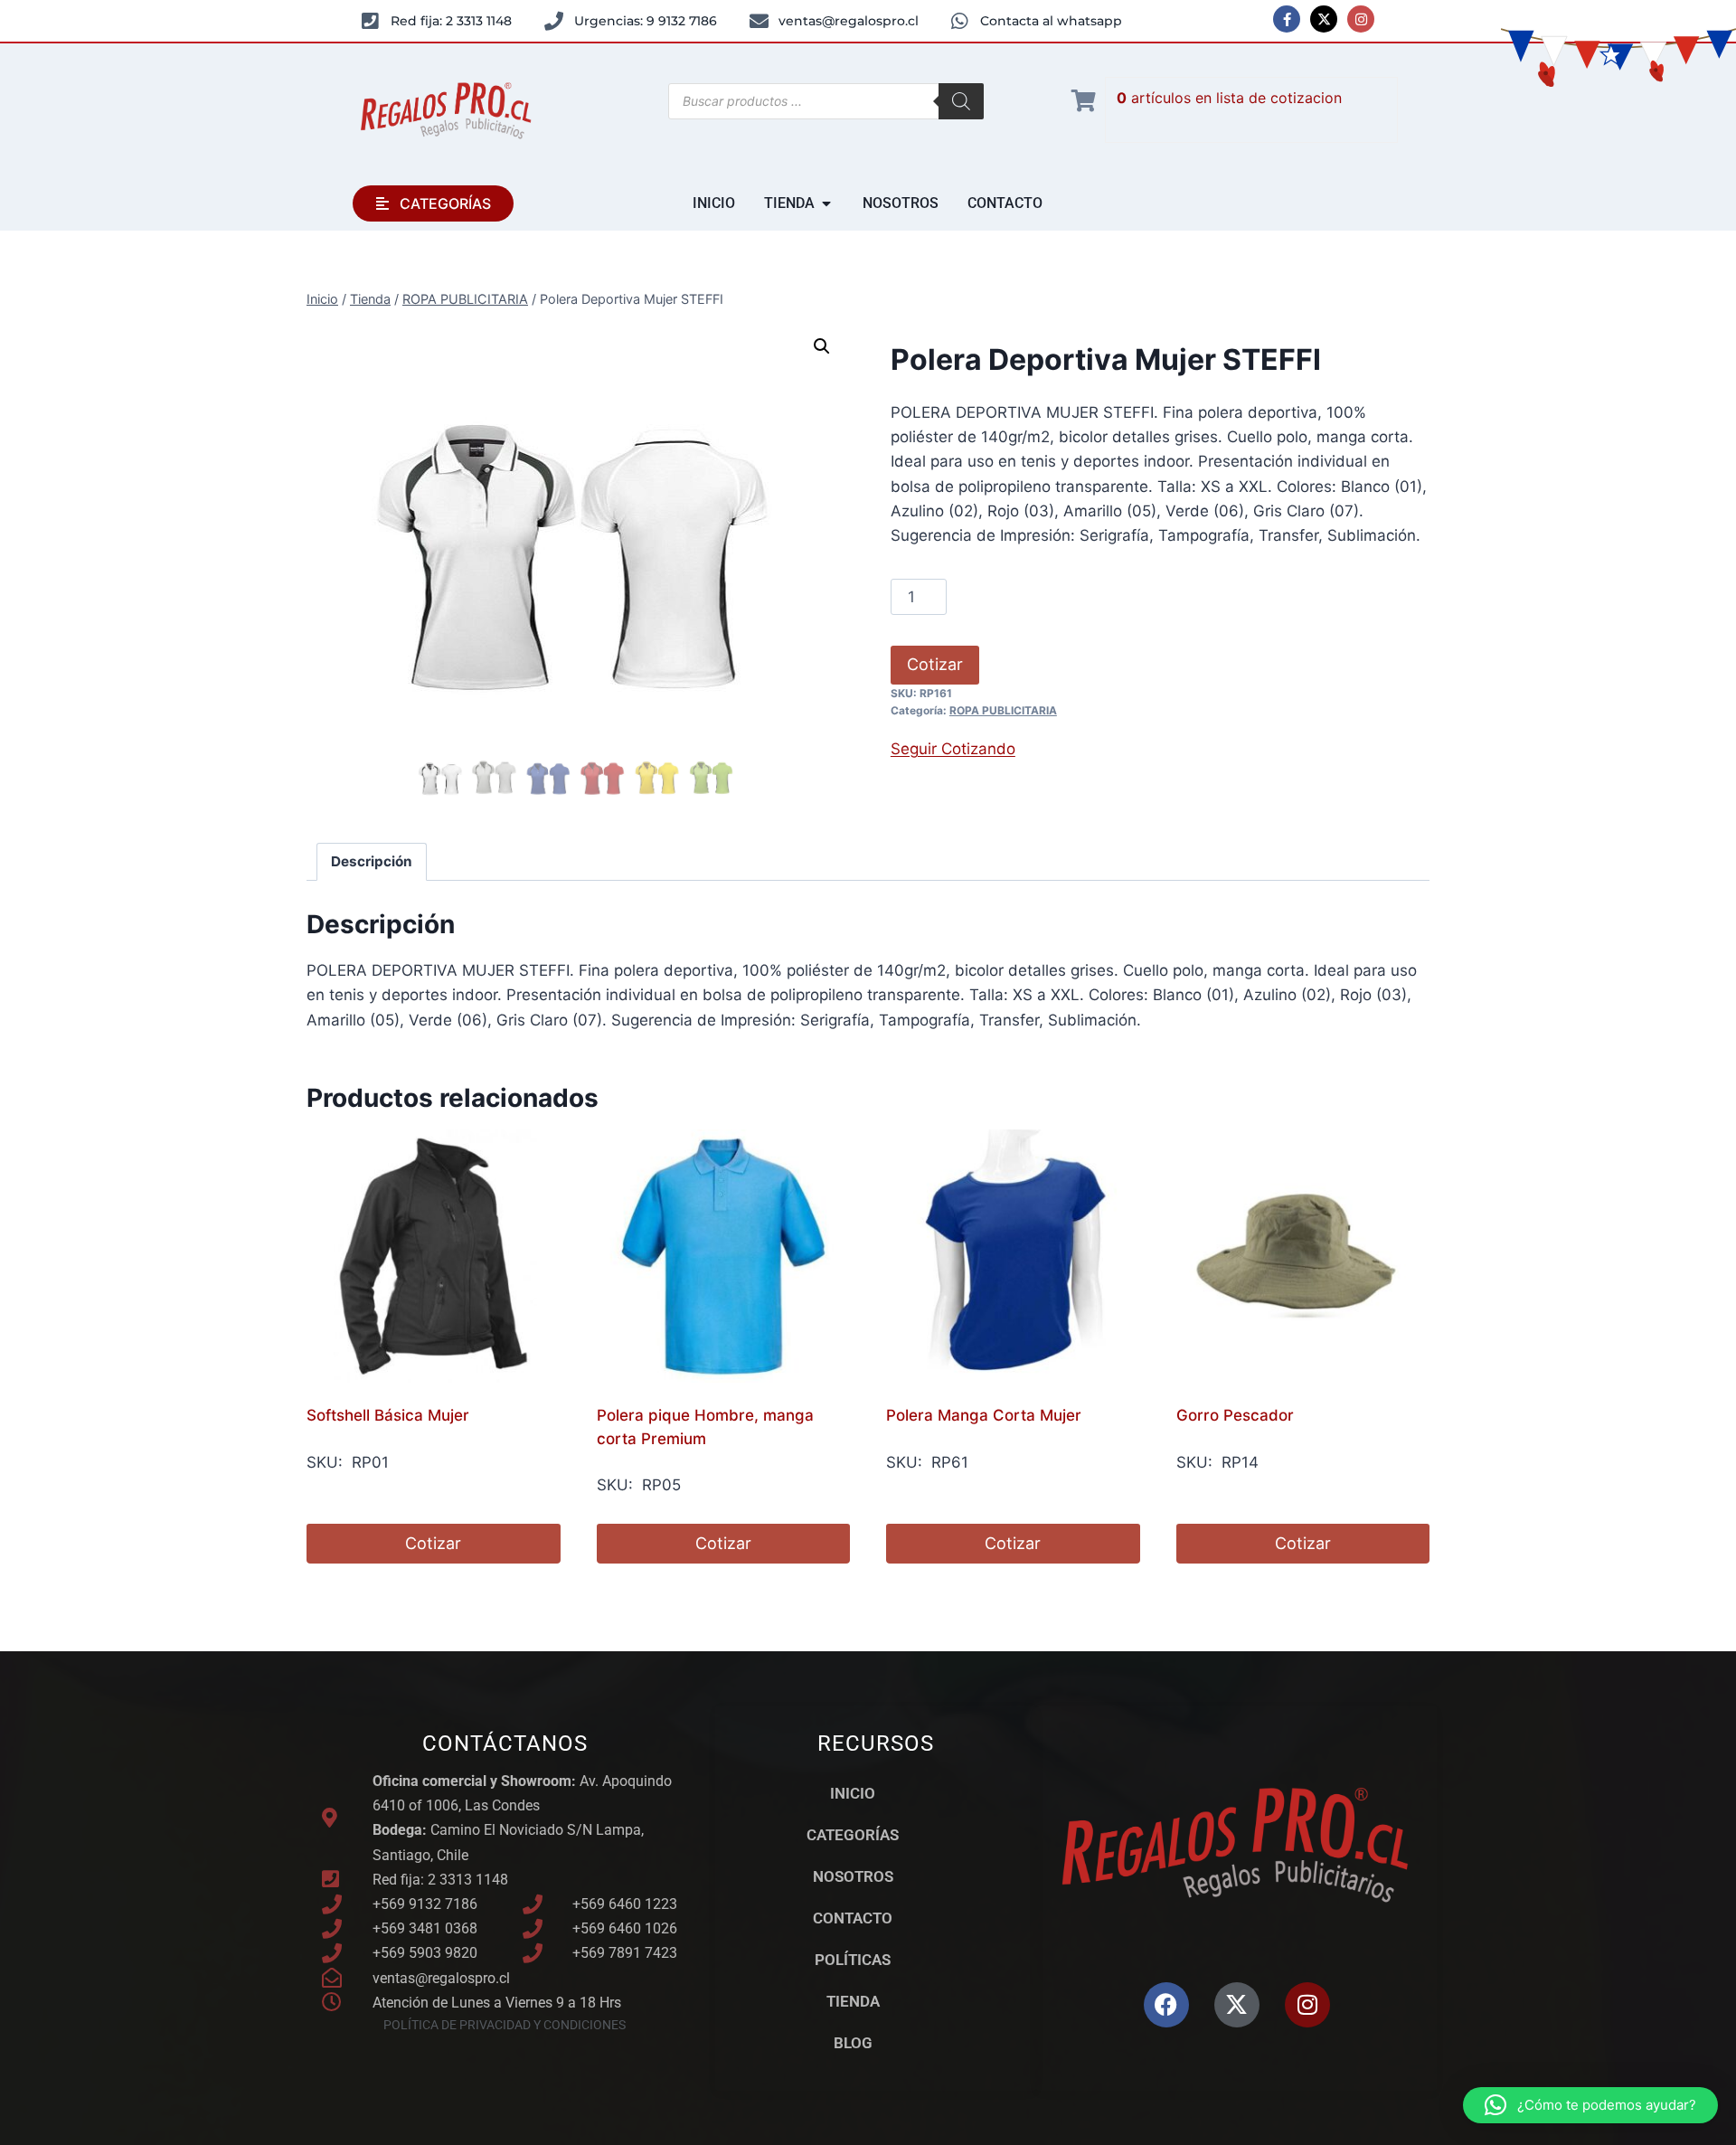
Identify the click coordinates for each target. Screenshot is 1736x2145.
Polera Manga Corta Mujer (984, 1415)
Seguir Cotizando (953, 749)
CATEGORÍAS (853, 1835)
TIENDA (853, 2001)
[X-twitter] (1324, 19)
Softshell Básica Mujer (388, 1415)
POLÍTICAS (853, 1960)
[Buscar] (961, 101)
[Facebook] (1166, 2005)
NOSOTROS (853, 1876)
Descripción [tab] (372, 861)
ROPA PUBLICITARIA (1003, 710)
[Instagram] (1361, 19)
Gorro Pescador (1235, 1415)
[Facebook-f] (1287, 19)
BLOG (853, 2043)
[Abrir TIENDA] (826, 203)
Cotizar (935, 664)
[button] (822, 346)
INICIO (853, 1793)
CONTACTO (853, 1918)
